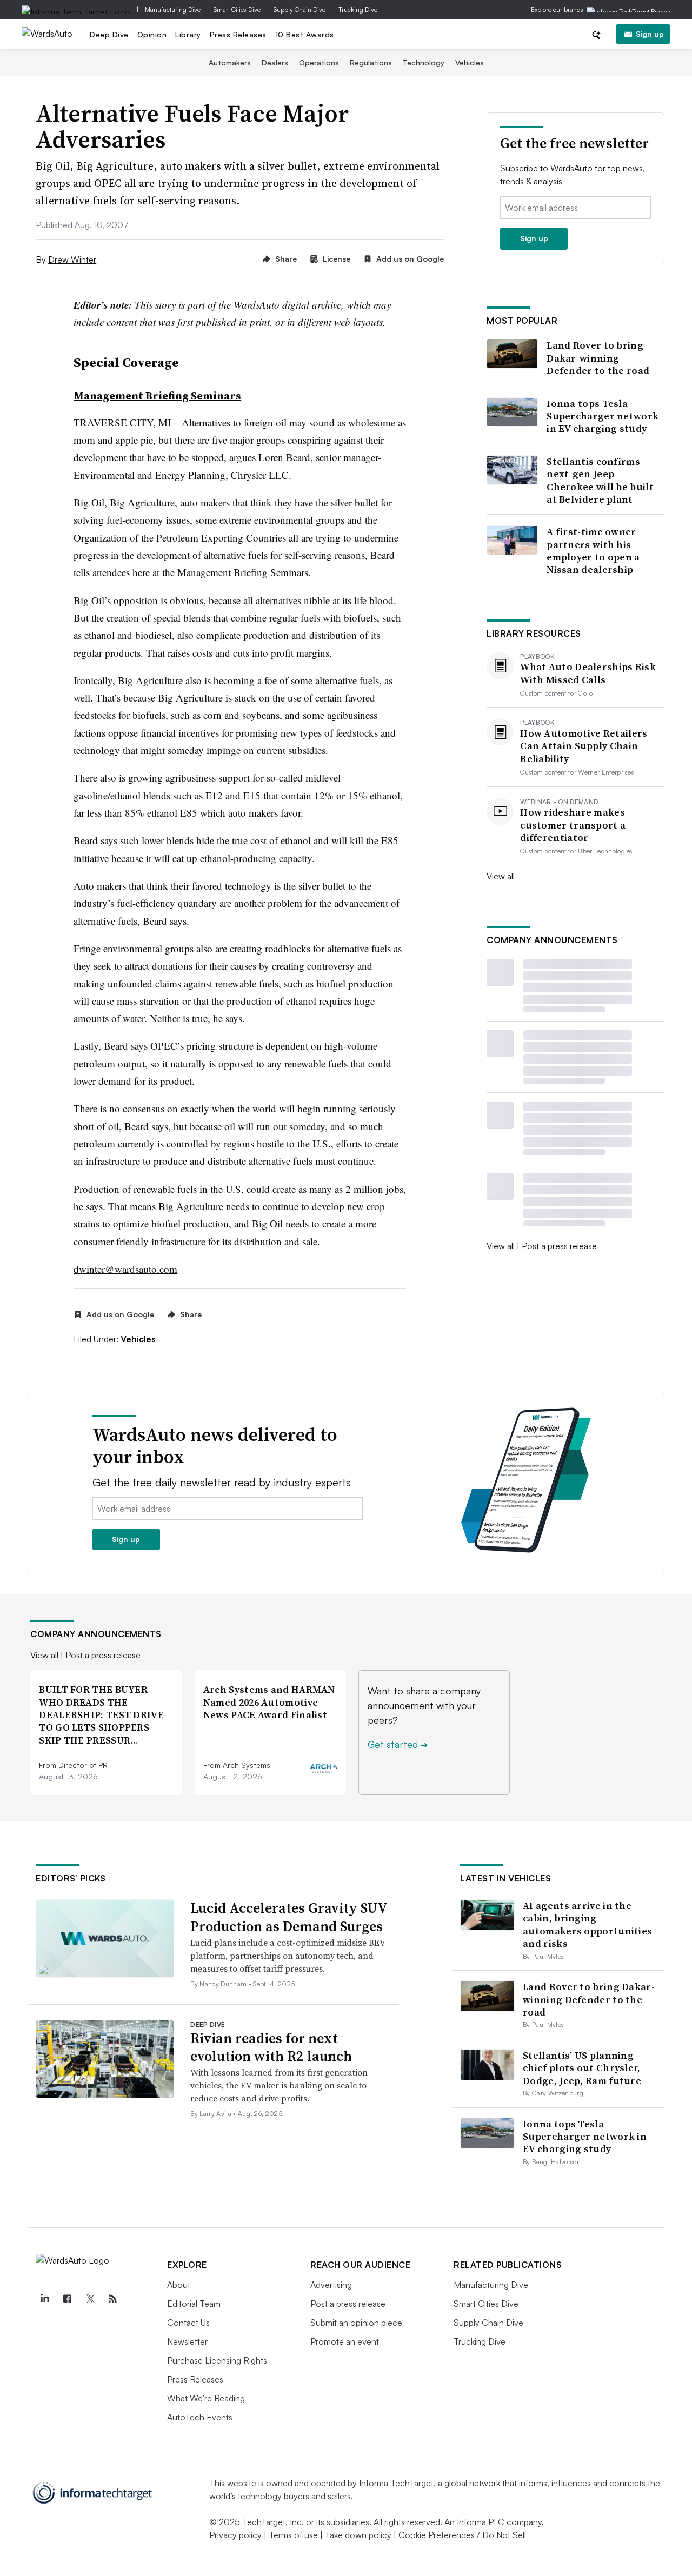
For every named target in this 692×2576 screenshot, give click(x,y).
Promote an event (345, 2341)
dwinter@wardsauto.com (125, 1269)
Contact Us (188, 2323)
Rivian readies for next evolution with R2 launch (271, 2047)
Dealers (275, 62)
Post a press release (559, 1246)
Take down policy (358, 2535)
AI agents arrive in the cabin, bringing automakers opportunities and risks (587, 1924)
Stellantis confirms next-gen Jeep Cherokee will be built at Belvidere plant (600, 481)
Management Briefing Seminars (157, 396)
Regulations (371, 62)
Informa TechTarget (396, 2483)
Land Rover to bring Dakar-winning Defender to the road (598, 358)
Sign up (650, 34)
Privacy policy (235, 2535)
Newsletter (187, 2341)
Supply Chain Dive (300, 9)
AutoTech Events (200, 2417)
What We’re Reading (206, 2398)
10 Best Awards (305, 34)
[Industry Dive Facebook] (67, 2299)
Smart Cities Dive (237, 9)
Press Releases (238, 34)
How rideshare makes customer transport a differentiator (573, 825)
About (179, 2285)
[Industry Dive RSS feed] (112, 2299)
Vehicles (470, 62)
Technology (424, 62)
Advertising (331, 2285)
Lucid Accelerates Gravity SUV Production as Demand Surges (289, 1917)
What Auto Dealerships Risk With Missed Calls (588, 673)
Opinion (152, 34)
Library (188, 34)
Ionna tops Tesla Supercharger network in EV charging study (603, 416)
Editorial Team (194, 2304)
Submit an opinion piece (356, 2323)
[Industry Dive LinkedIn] (44, 2299)
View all (501, 876)
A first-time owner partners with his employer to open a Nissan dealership (593, 551)
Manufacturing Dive (173, 9)
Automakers (230, 62)
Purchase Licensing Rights (217, 2360)
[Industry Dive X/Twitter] (90, 2299)
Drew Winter (72, 259)
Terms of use (293, 2535)
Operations (319, 62)
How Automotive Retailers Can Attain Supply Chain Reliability (584, 746)
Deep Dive (109, 34)
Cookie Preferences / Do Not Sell (462, 2535)
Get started (398, 1744)
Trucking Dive (358, 9)
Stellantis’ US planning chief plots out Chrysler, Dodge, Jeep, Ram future (582, 2068)
